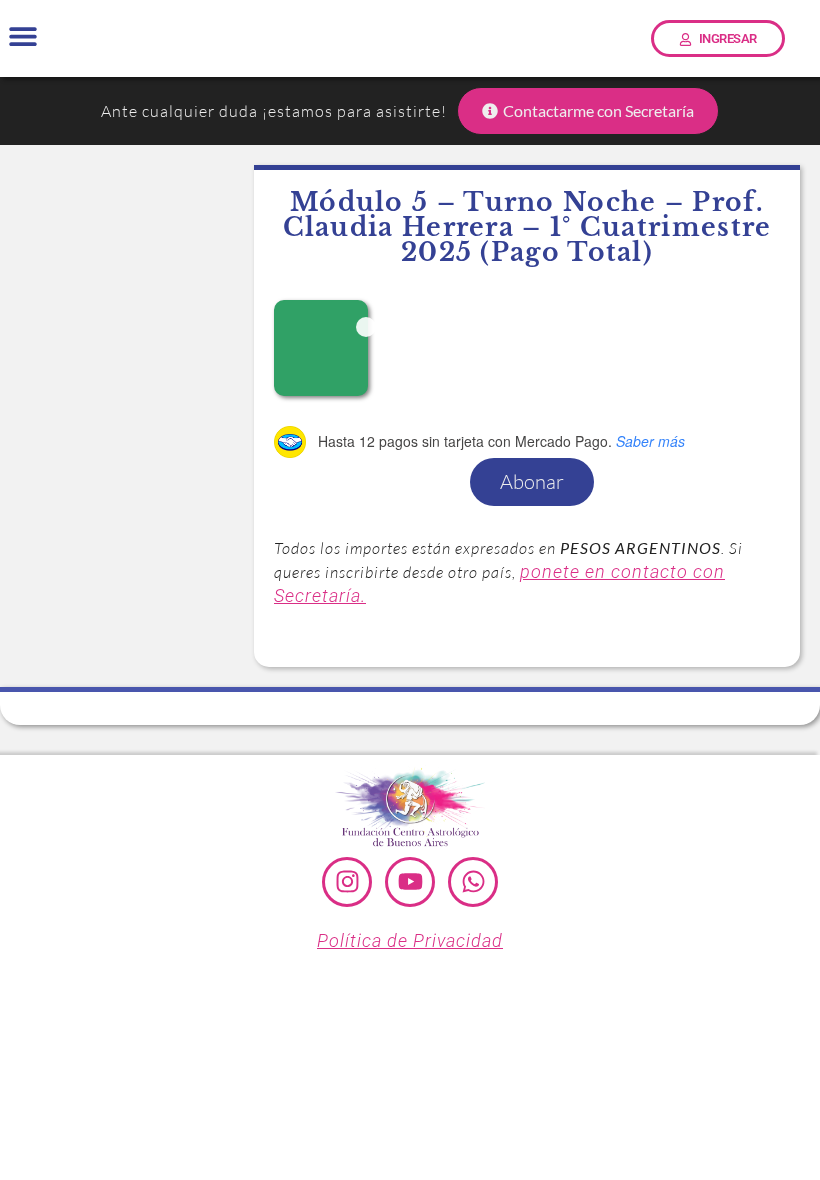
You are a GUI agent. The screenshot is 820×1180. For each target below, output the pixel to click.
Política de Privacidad (410, 940)
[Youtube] (410, 882)
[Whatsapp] (473, 882)
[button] (22, 36)
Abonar (532, 481)
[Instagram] (347, 882)
